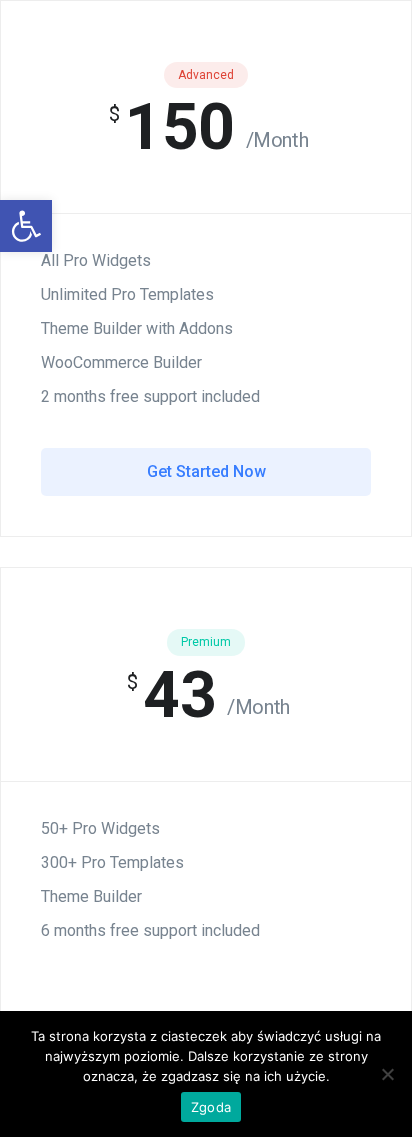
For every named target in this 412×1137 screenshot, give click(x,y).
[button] (26, 226)
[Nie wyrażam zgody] (387, 1074)
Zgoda (211, 1107)
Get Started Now (206, 471)
